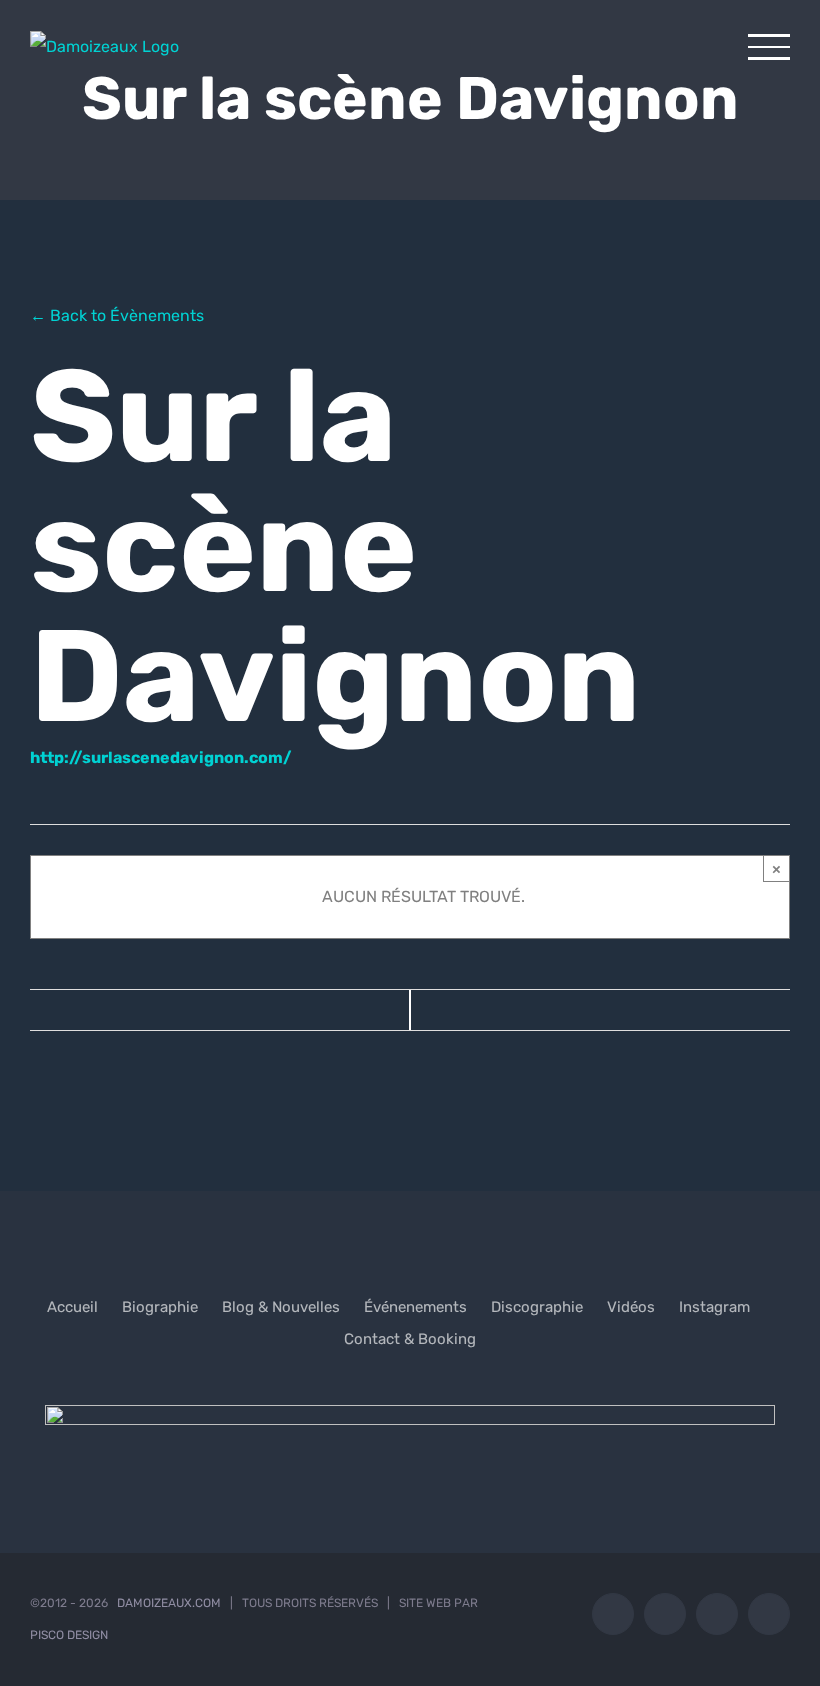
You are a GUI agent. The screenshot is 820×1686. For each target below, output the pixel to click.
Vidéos (631, 1307)
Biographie (160, 1307)
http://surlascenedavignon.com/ (161, 757)
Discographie (537, 1307)
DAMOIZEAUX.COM (169, 1603)
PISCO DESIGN (69, 1635)
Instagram (714, 1307)
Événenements (415, 1307)
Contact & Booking (410, 1339)
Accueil (72, 1307)
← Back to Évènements (117, 315)
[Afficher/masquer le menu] (769, 46)
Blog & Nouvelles (281, 1307)
